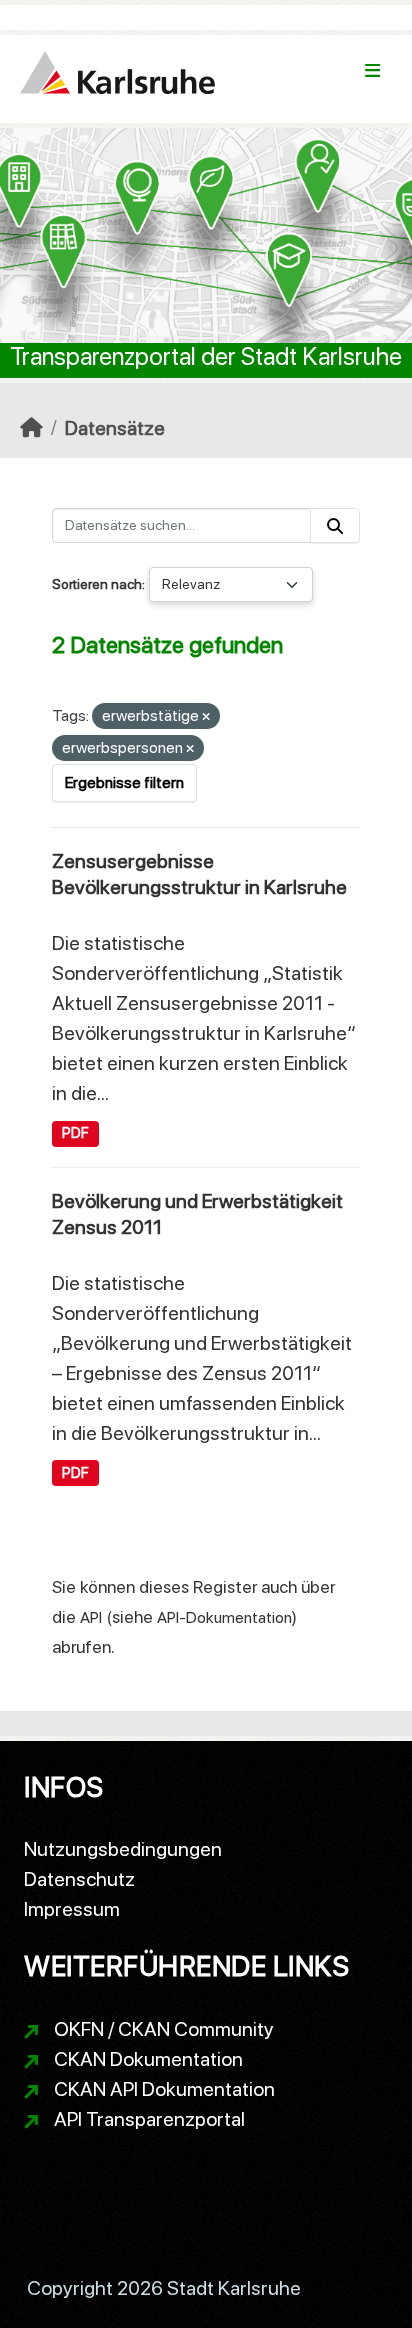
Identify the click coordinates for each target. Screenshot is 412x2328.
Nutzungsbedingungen (123, 1849)
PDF (75, 1133)
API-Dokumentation (224, 1617)
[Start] (31, 428)
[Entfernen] (206, 717)
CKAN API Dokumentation (164, 2089)
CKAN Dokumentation (148, 2059)
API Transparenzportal (149, 2119)
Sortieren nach (97, 584)
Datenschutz (79, 1879)
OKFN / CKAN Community (164, 2029)
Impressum (72, 1909)
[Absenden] (335, 525)
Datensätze (115, 428)
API (91, 1617)
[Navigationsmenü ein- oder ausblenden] (372, 71)
